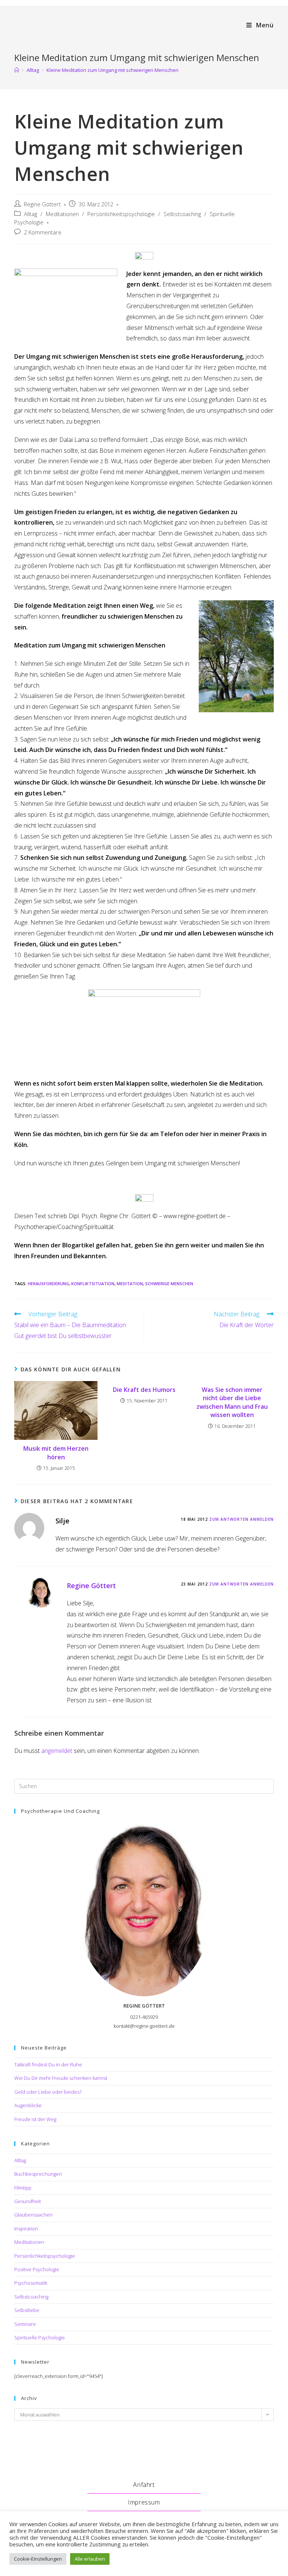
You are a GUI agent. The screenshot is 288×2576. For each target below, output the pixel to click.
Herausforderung (48, 1284)
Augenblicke (28, 2105)
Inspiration (26, 2228)
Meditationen (62, 214)
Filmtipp (23, 2188)
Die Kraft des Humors (144, 1390)
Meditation (130, 1284)
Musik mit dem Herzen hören (56, 1453)
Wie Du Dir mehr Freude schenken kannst (61, 2078)
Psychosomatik (31, 2283)
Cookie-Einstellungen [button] (38, 2559)
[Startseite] (17, 70)
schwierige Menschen (169, 1284)
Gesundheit (28, 2201)
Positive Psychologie (37, 2269)
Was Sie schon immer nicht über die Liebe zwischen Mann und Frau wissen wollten (232, 1402)
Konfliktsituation (93, 1284)
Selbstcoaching (182, 214)
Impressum (144, 2502)
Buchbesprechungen (38, 2174)
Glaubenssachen (33, 2215)
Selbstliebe (27, 2310)
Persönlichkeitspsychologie (121, 214)
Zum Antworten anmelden (241, 1519)
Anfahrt (144, 2485)
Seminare (25, 2324)
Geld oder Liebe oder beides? (48, 2092)
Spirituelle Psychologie (40, 2337)
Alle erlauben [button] (90, 2559)
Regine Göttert (42, 204)
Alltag (31, 214)
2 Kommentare (43, 232)
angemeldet (57, 1751)
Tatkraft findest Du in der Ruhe (48, 2064)
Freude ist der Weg (35, 2119)
